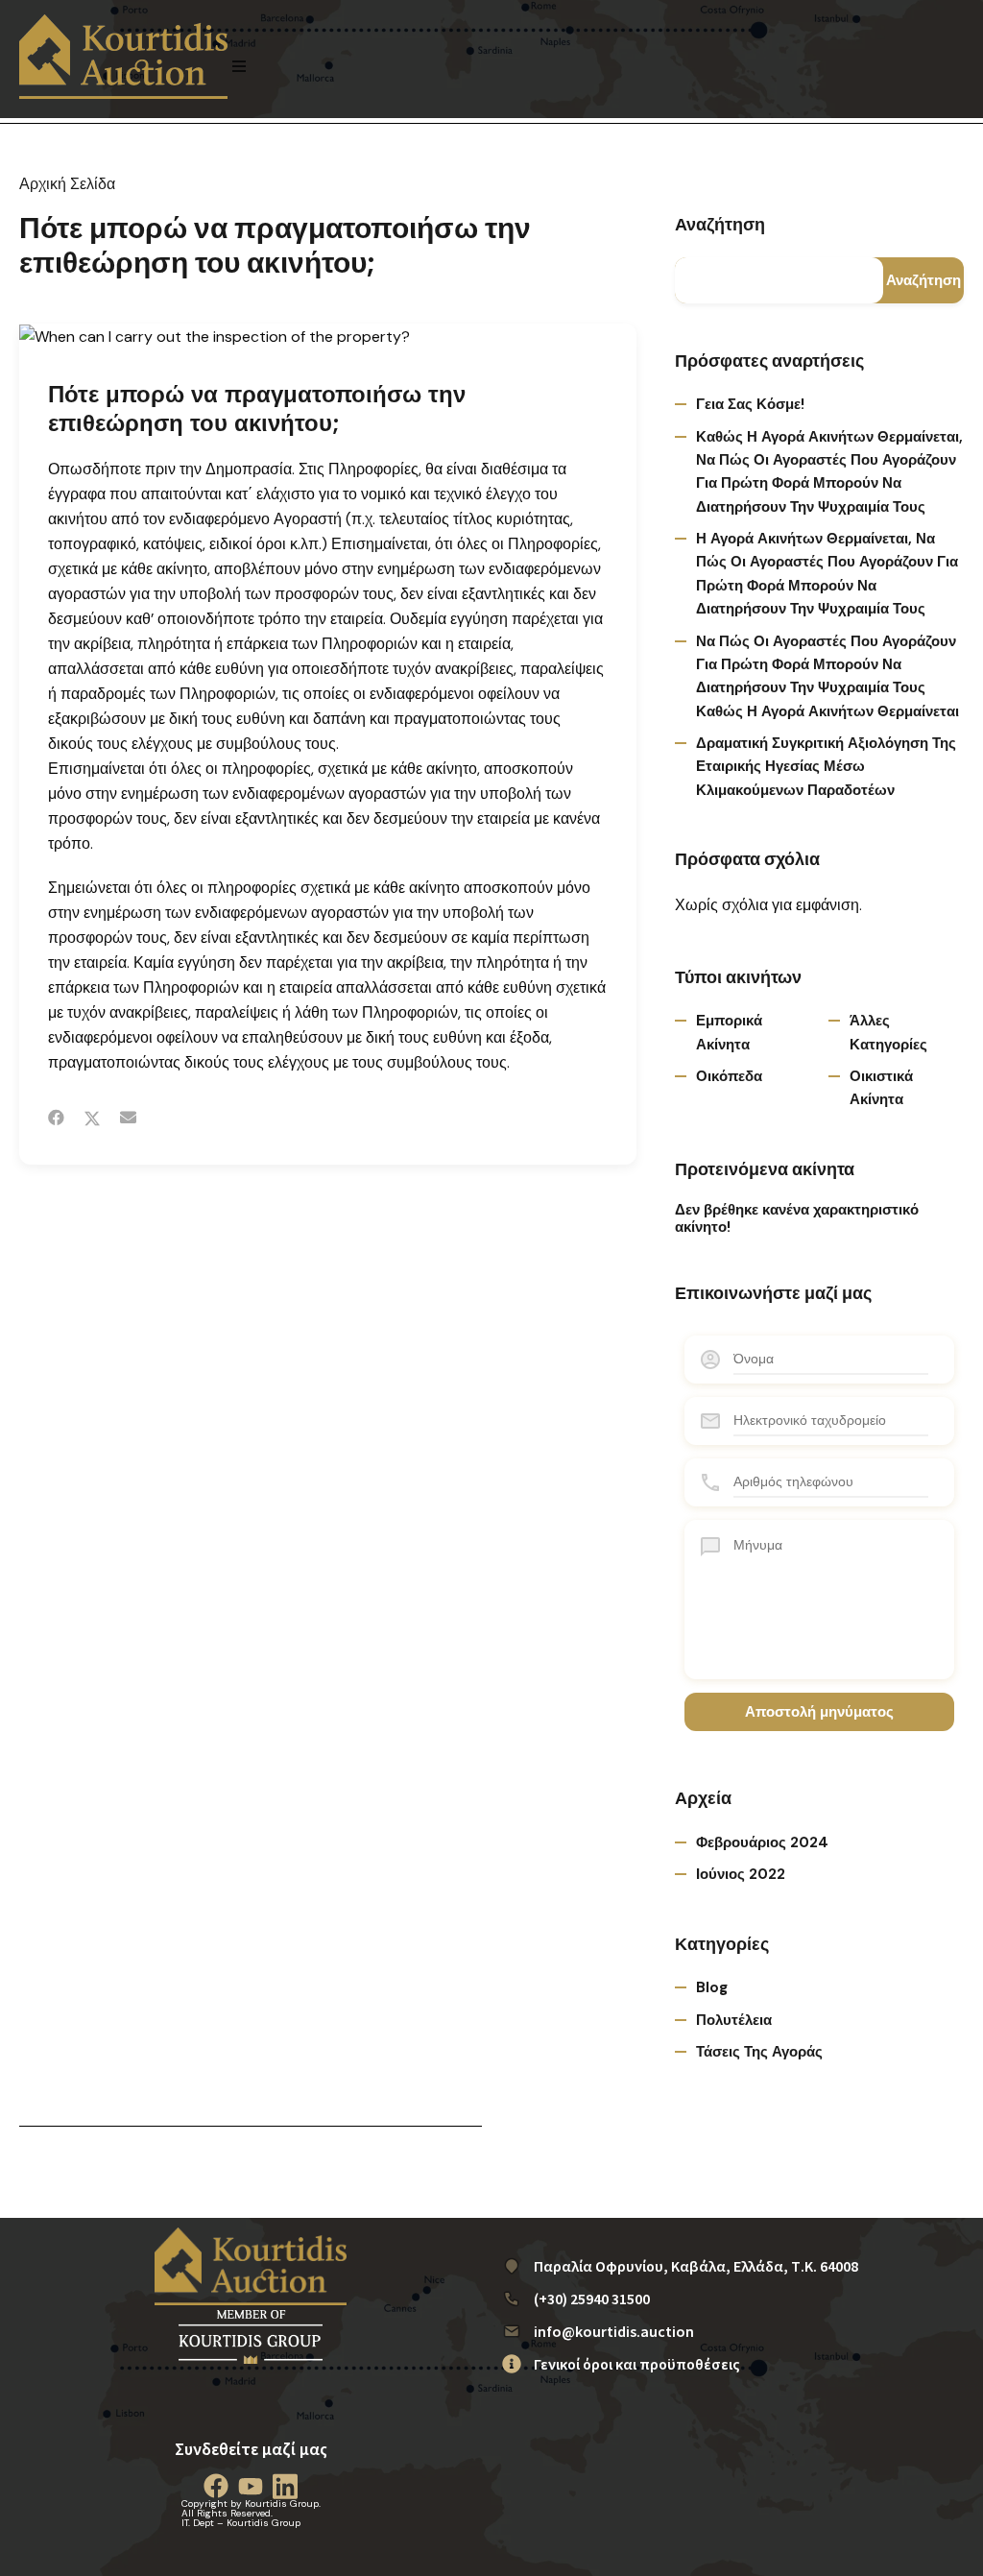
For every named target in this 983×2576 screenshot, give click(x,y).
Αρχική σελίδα (67, 184)
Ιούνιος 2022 (741, 1874)
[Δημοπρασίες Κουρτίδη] (123, 57)
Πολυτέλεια (734, 2020)
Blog (712, 1987)
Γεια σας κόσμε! (750, 404)
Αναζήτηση (720, 226)
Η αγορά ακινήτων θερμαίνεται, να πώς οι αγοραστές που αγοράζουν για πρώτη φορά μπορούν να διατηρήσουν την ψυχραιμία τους (827, 574)
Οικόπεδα (729, 1076)
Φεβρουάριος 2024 (762, 1842)
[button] (239, 66)
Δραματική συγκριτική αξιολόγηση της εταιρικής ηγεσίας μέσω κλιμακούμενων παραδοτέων (826, 767)
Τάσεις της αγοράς (759, 2052)
